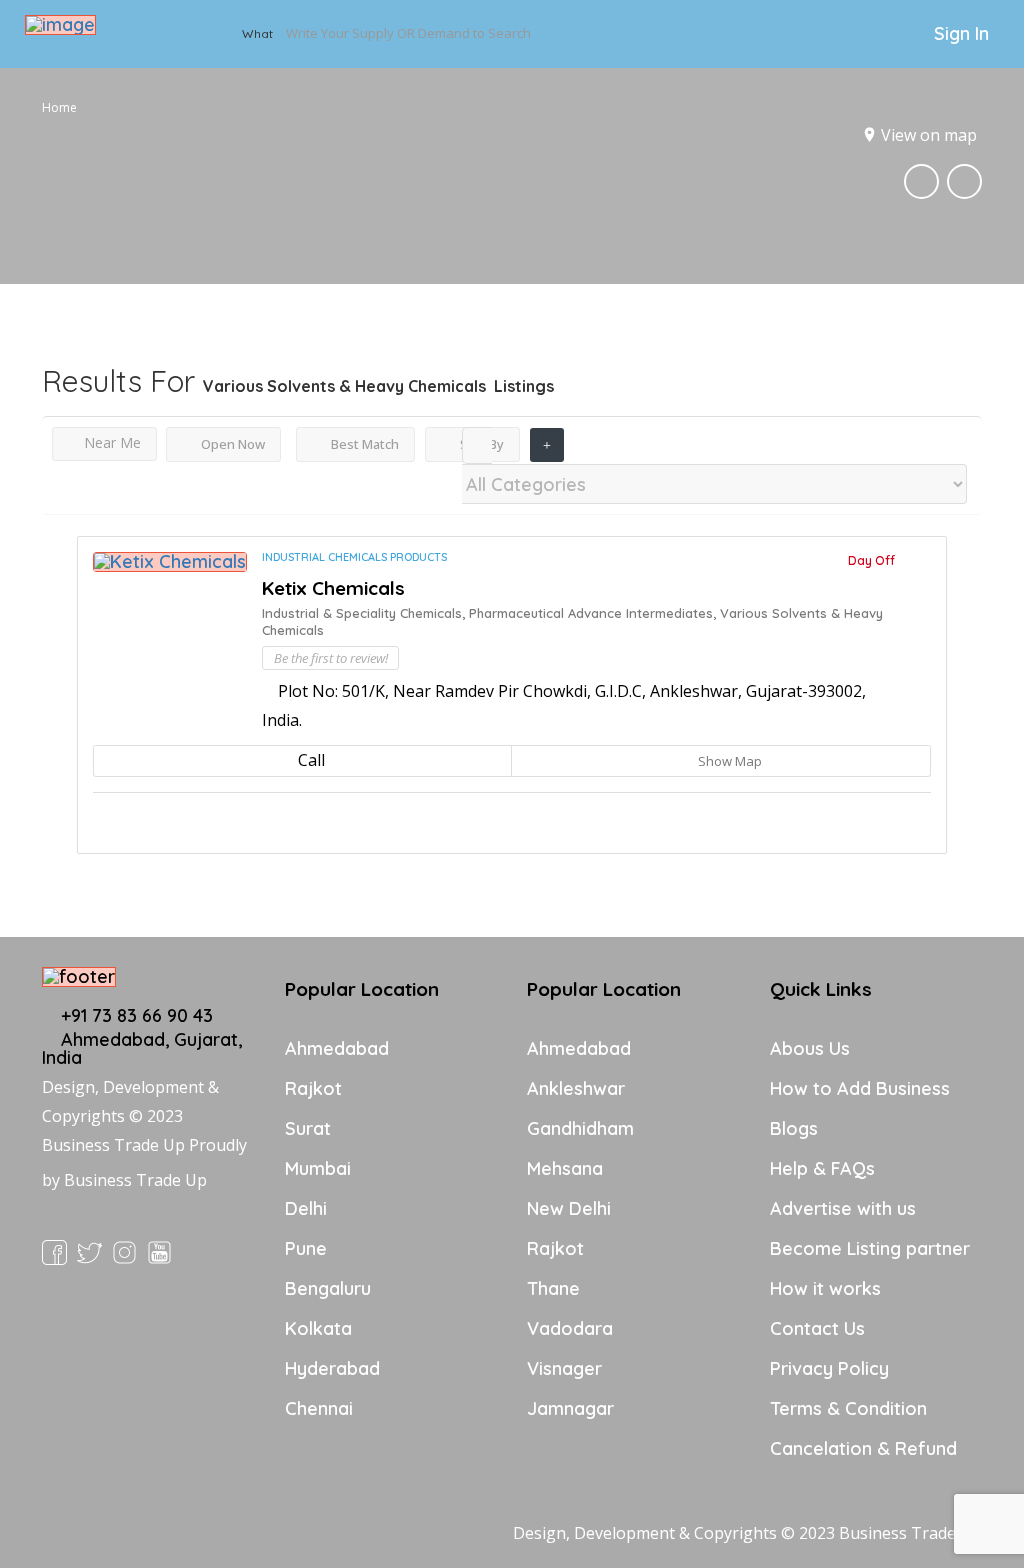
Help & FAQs (822, 1168)
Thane (553, 1288)
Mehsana (565, 1168)
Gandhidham (580, 1128)
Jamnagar (570, 1408)
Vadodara (570, 1328)
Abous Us (810, 1048)
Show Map (728, 761)
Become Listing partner (870, 1248)
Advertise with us (843, 1208)
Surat (308, 1128)
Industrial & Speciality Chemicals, (365, 613)
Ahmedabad (337, 1048)
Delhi (306, 1208)
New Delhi (569, 1208)
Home (59, 107)
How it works (825, 1288)
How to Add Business (860, 1088)
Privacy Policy (829, 1368)
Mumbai (318, 1168)
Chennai (319, 1408)
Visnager (564, 1368)
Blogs (794, 1128)
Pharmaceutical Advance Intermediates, (594, 613)
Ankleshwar (576, 1088)
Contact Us (817, 1328)
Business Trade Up (135, 1180)
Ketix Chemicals (333, 588)
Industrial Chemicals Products (354, 557)
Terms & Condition (848, 1408)
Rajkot (313, 1088)
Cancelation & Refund (863, 1448)
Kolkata (318, 1328)
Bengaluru (328, 1288)
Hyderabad (332, 1368)
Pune (306, 1248)
